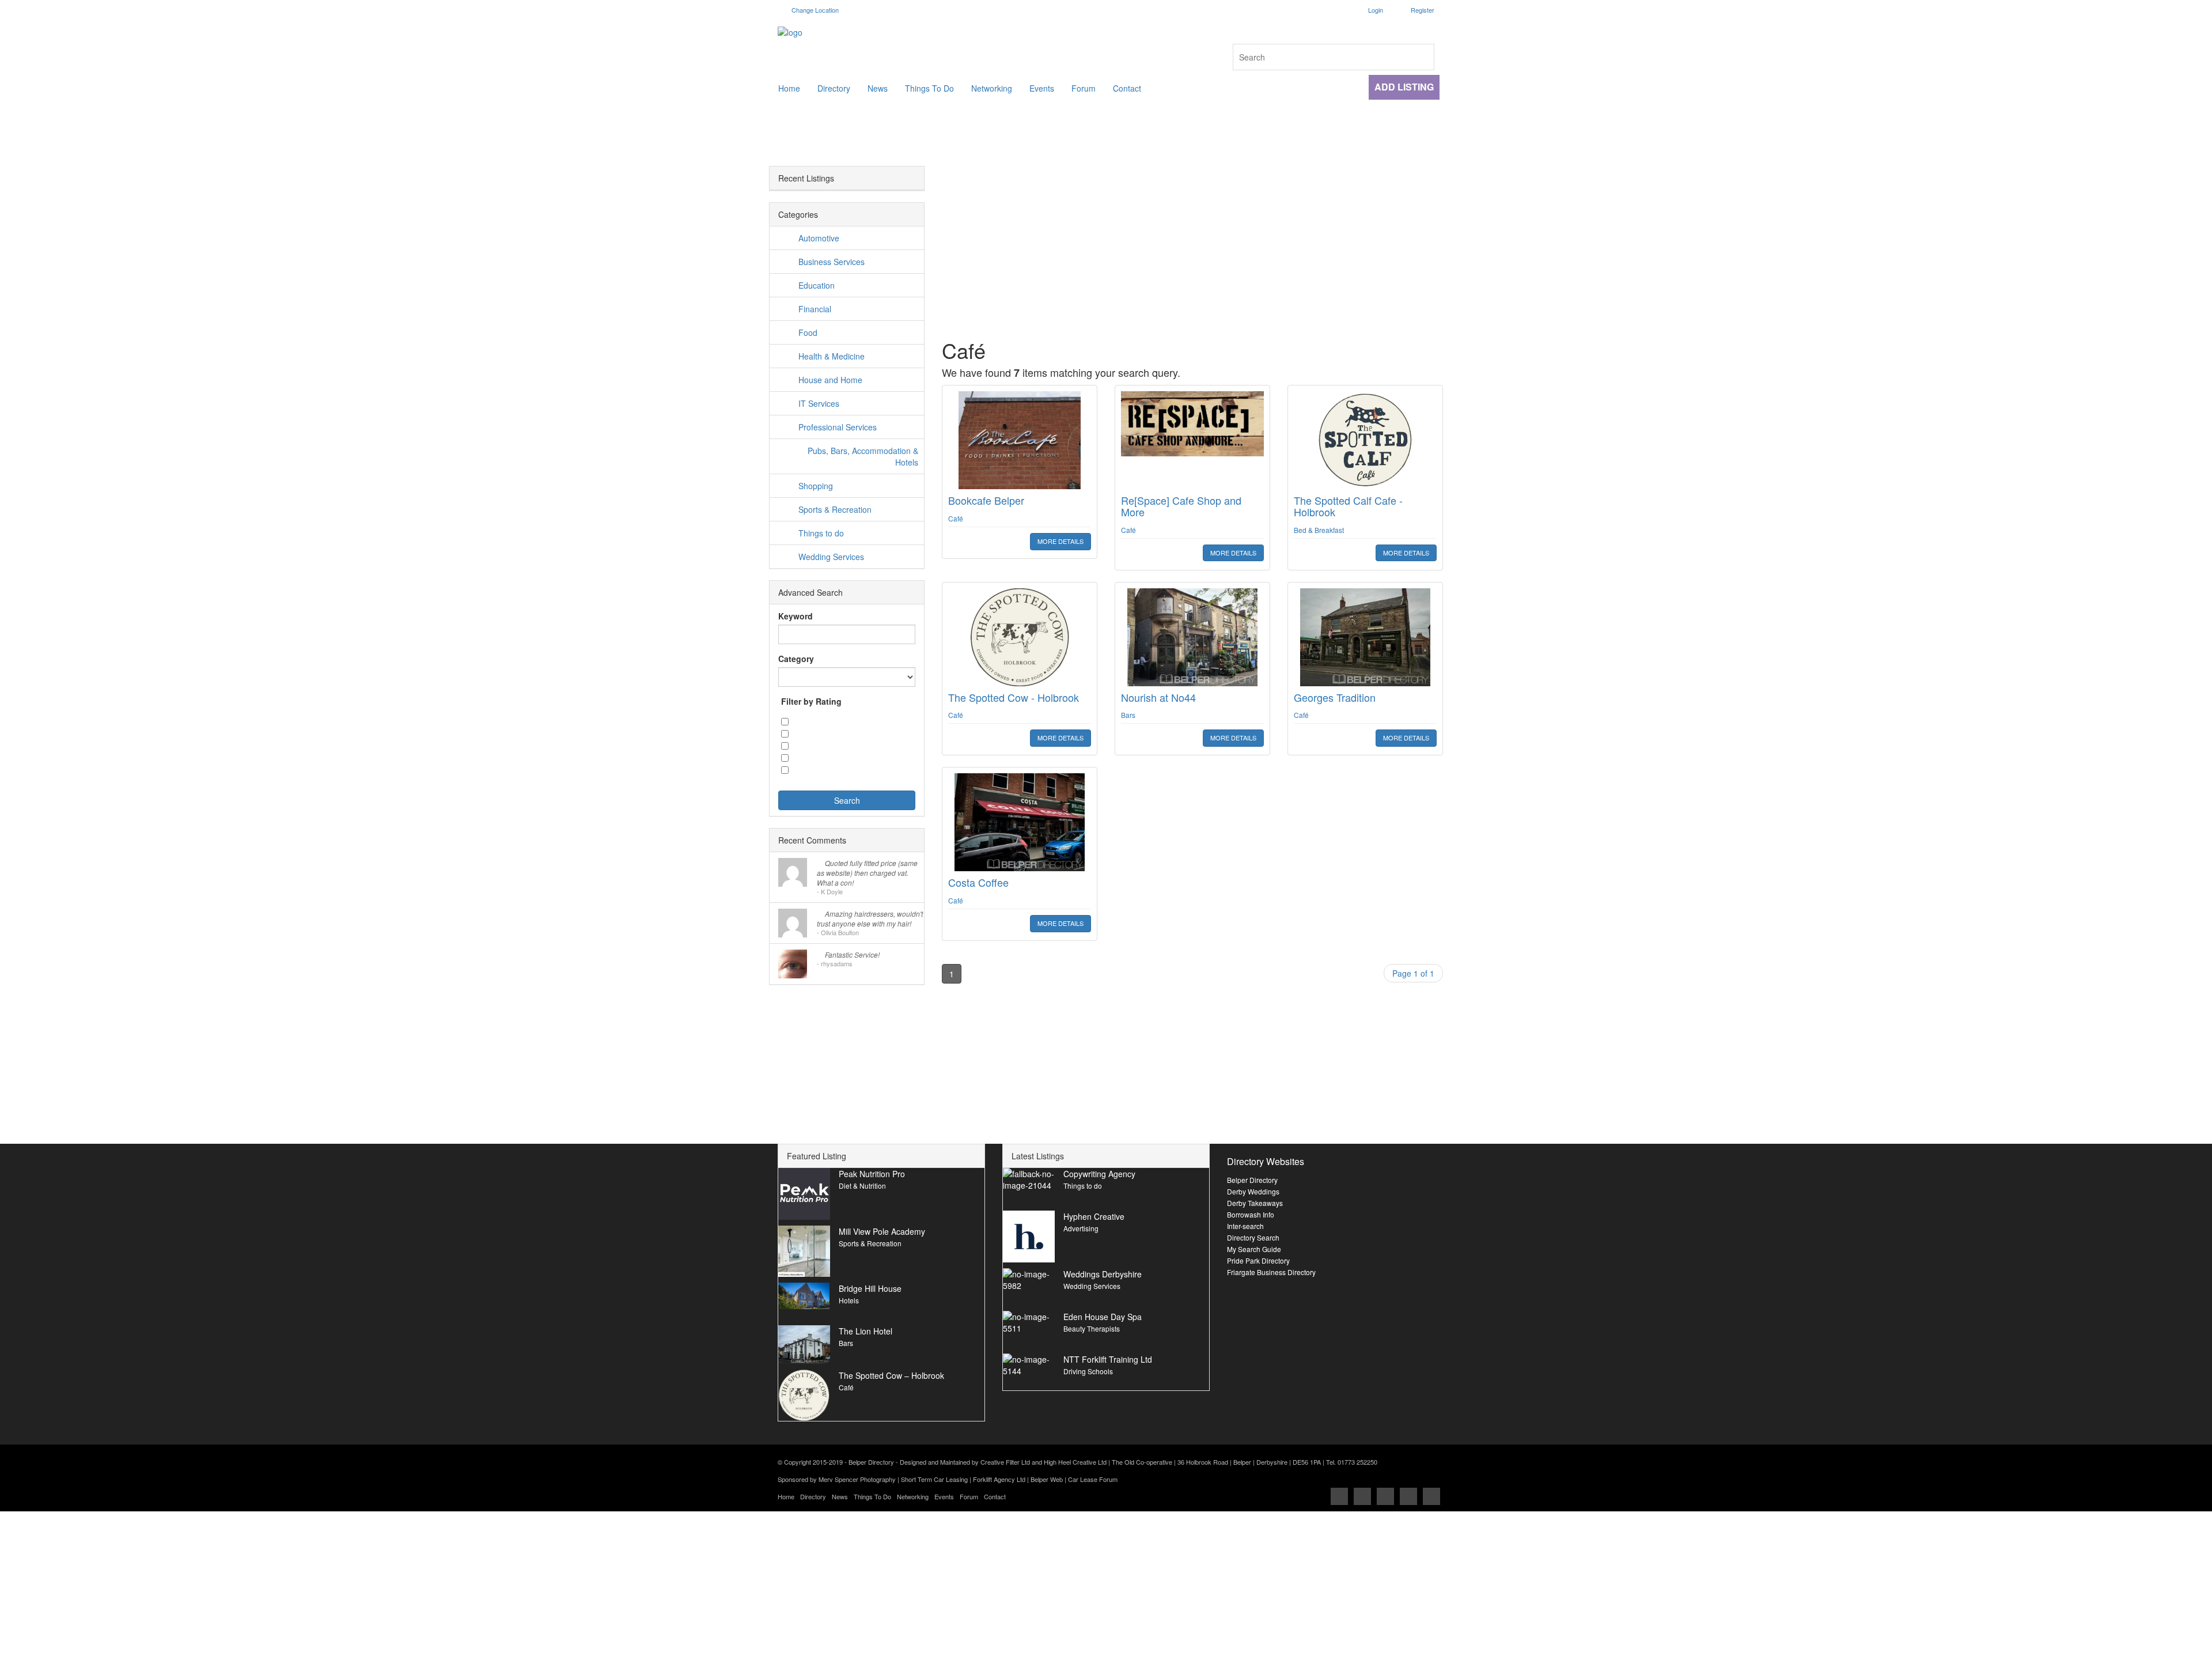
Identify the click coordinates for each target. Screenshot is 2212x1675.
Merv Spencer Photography (857, 1479)
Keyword (796, 616)
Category (796, 659)
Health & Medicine (832, 356)
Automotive (819, 238)
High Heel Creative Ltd (1075, 1462)
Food (808, 332)
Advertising (1081, 1228)
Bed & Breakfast (1319, 530)
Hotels (849, 1300)
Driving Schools (1088, 1371)
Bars (1128, 715)
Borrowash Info (1251, 1214)
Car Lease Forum (1093, 1479)
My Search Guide (1254, 1249)
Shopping (816, 486)
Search (847, 800)
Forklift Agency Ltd (999, 1479)
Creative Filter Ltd (1005, 1462)
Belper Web (1047, 1479)
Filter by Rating (811, 701)
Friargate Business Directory (1271, 1272)
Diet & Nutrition (862, 1186)
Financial (815, 309)
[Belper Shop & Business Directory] (938, 32)
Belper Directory (1252, 1180)
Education (817, 285)
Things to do (821, 533)
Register (1423, 10)
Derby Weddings (1253, 1191)
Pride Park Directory (1258, 1260)
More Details (1060, 541)
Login (1376, 10)
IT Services (819, 403)
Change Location (814, 10)
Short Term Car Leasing (934, 1479)
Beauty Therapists (1092, 1328)
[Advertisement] (1192, 247)
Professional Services (838, 427)
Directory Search (1253, 1237)
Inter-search (1245, 1226)
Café (956, 518)
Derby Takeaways (1255, 1203)
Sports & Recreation (835, 509)
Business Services (832, 262)
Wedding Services (831, 557)
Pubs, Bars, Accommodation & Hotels (863, 456)
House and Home (830, 380)
